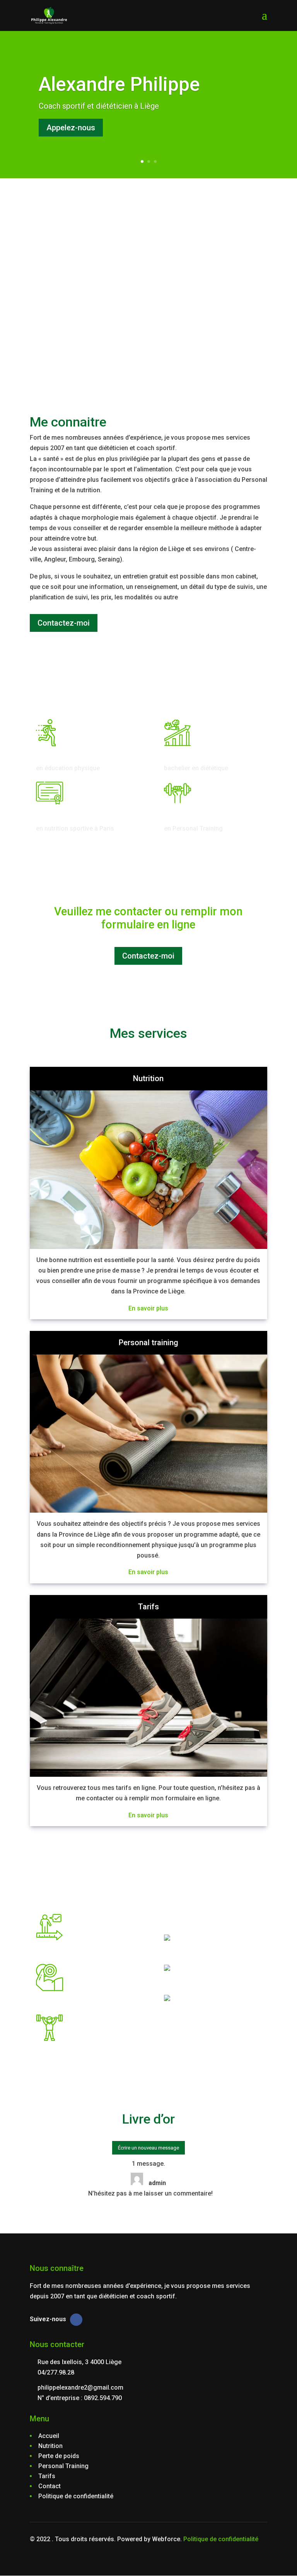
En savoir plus (148, 1308)
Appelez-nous (71, 128)
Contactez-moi (64, 623)
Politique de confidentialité (221, 2539)
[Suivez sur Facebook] (76, 2320)
